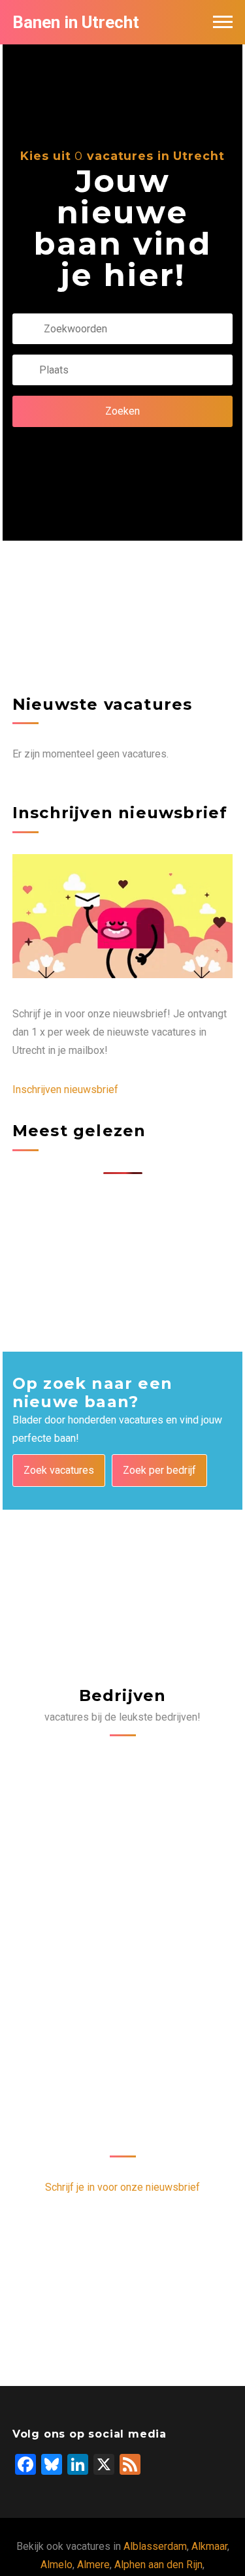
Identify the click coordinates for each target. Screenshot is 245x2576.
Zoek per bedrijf (159, 1470)
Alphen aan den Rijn (158, 2565)
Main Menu (223, 22)
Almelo (57, 2565)
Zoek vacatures (59, 1470)
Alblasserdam (155, 2546)
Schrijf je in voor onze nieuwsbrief (122, 2187)
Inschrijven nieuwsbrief (65, 1089)
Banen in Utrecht (76, 22)
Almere (93, 2565)
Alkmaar (209, 2546)
